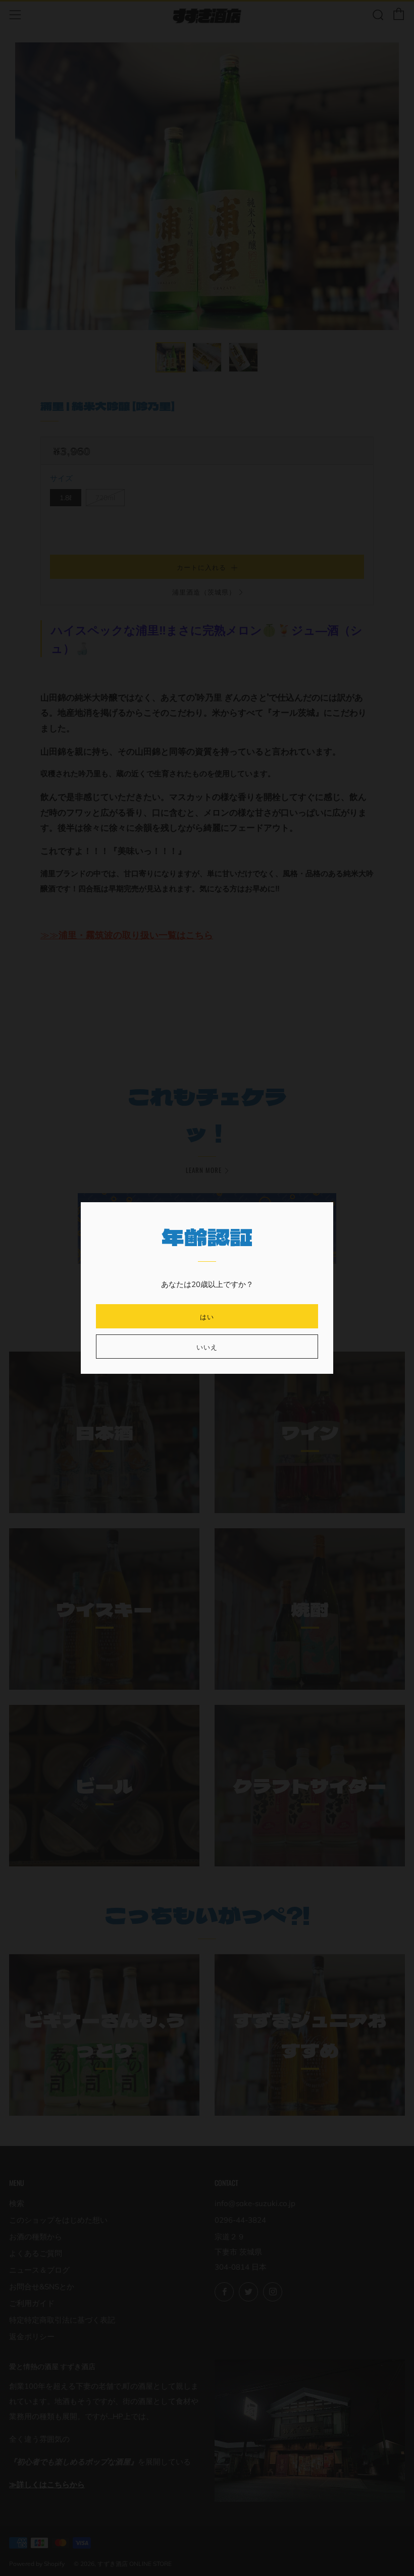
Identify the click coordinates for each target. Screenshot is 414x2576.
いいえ (207, 1347)
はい (207, 1316)
